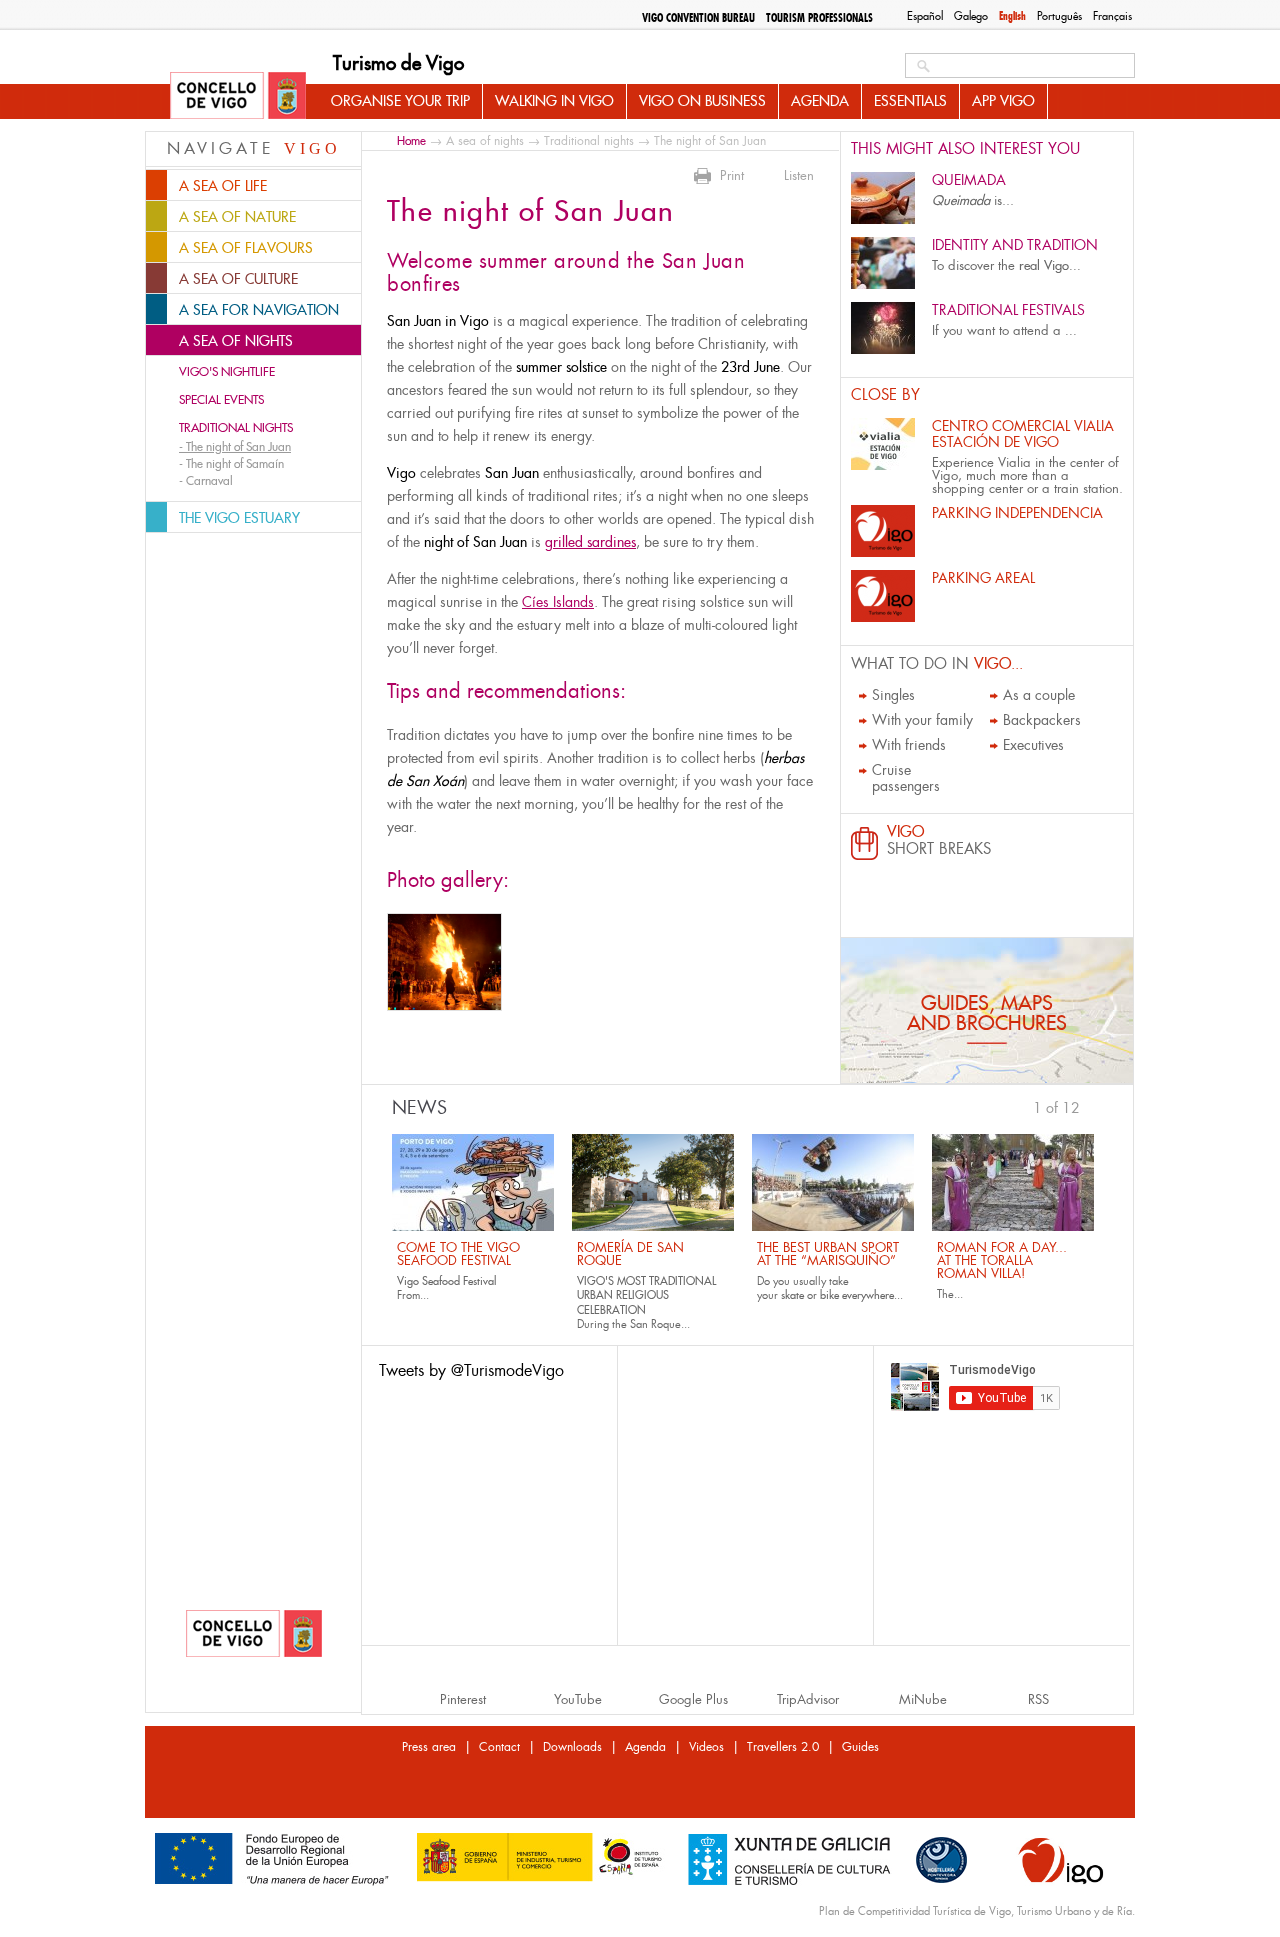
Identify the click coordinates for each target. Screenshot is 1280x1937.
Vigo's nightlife (227, 372)
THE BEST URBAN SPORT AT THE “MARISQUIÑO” (828, 1254)
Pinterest (463, 1699)
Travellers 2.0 (783, 1747)
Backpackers (1042, 720)
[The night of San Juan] (444, 962)
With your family (922, 720)
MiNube (923, 1699)
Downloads (572, 1747)
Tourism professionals (819, 18)
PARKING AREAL (983, 578)
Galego (971, 16)
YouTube (578, 1699)
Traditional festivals (1008, 310)
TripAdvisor (808, 1699)
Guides (860, 1747)
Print (732, 176)
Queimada (969, 180)
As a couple (1039, 695)
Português (1059, 16)
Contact (499, 1747)
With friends (909, 745)
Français (1112, 16)
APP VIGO (1003, 101)
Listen (799, 176)
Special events (221, 400)
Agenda (820, 101)
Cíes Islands (558, 602)
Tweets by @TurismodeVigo (471, 1370)
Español (925, 16)
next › (1090, 1106)
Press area (429, 1747)
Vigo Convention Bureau (698, 18)
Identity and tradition (1015, 245)
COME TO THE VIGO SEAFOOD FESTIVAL (458, 1254)
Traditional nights (236, 428)
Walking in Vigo (554, 101)
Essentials (910, 101)
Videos (706, 1747)
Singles (893, 695)
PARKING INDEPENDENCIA (1017, 513)
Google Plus (693, 1699)
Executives (1033, 745)
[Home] (238, 97)
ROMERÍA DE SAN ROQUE (630, 1254)
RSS (1038, 1699)
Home (411, 140)
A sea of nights (485, 141)
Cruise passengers (906, 778)
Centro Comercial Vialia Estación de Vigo (1023, 434)
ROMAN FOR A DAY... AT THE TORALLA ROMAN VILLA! (1002, 1260)
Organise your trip (400, 101)
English (1012, 16)
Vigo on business (702, 101)
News (419, 1108)
